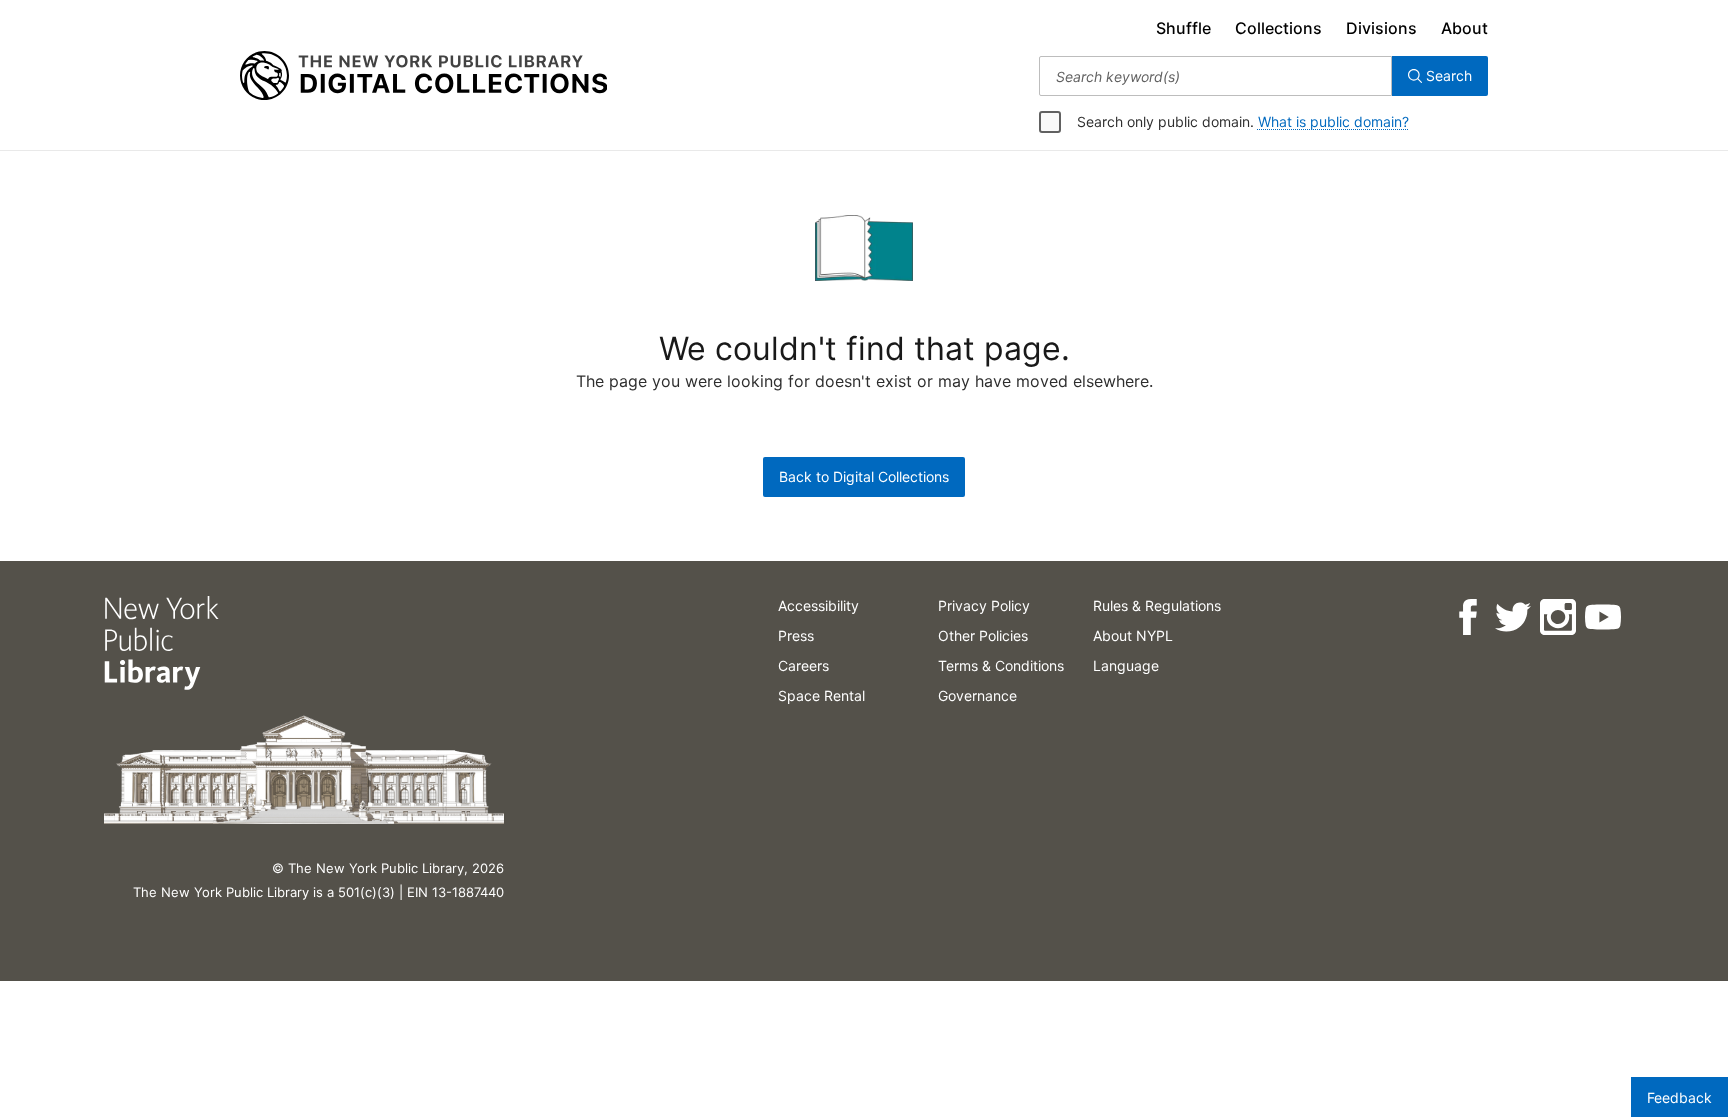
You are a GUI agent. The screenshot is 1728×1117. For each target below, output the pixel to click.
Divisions (1381, 28)
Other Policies (983, 635)
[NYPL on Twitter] (1512, 617)
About (1464, 28)
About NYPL (1133, 635)
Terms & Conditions (1001, 665)
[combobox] (1215, 76)
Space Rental (821, 695)
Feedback (1679, 1097)
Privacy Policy (984, 605)
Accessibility (818, 605)
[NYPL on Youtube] (1602, 617)
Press (796, 635)
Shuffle (1183, 28)
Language (1126, 665)
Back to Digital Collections (864, 476)
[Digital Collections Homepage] (423, 76)
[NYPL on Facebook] (1467, 617)
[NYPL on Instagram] (1557, 617)
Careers (803, 665)
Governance (977, 695)
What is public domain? (1333, 121)
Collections (1278, 28)
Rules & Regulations (1157, 605)
